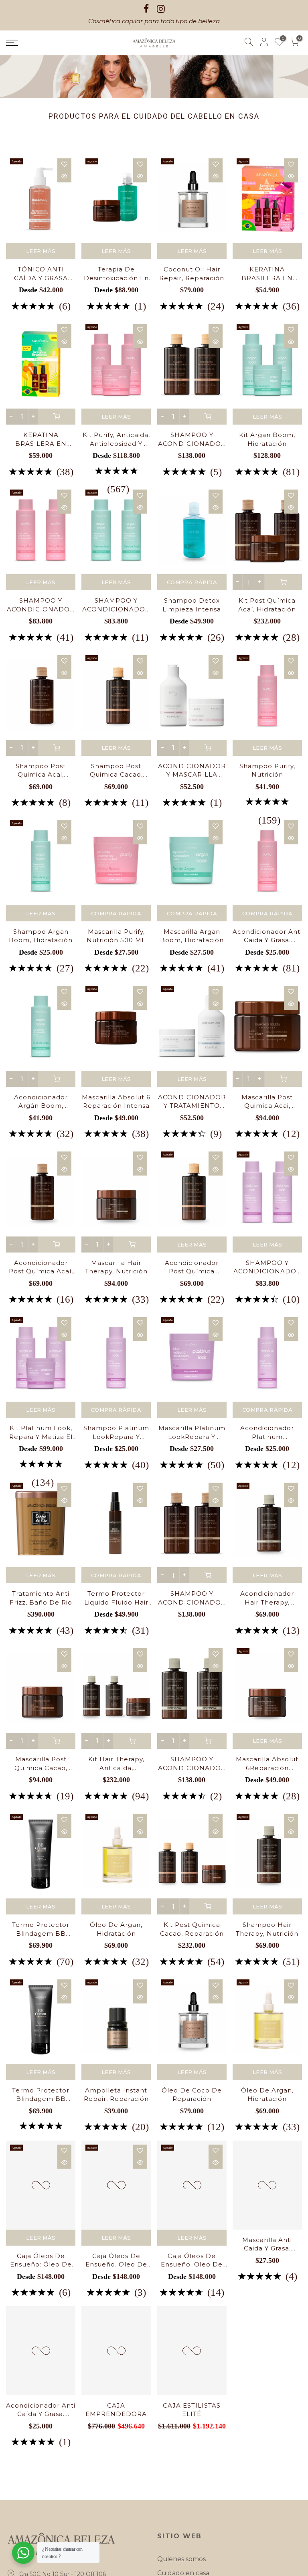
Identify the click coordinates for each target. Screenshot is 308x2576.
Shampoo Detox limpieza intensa (192, 605)
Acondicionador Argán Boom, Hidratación (41, 1102)
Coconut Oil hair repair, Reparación (192, 273)
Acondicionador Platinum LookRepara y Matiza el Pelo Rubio (267, 1433)
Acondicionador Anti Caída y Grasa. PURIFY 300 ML (41, 2426)
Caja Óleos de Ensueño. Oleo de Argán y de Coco (116, 2260)
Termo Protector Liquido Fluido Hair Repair (116, 1598)
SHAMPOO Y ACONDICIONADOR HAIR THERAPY (192, 1764)
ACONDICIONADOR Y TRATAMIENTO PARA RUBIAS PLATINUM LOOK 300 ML (192, 1102)
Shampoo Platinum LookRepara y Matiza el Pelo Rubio (116, 1433)
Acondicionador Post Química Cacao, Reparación (192, 1267)
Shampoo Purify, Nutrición (267, 770)
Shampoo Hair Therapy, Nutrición (267, 1929)
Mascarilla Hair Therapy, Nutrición (116, 1267)
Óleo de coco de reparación (192, 2094)
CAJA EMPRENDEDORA (116, 2426)
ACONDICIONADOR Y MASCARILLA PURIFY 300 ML (192, 771)
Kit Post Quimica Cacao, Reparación (192, 1929)
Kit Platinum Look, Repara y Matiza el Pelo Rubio (41, 1433)
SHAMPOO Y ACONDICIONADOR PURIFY (41, 605)
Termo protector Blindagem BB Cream (41, 1929)
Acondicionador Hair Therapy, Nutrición (267, 1598)
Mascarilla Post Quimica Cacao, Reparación (41, 1764)
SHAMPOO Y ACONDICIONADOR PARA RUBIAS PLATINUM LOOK (267, 1267)
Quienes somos (181, 2559)
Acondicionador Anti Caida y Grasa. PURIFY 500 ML (267, 936)
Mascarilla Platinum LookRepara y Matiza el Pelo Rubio (192, 1433)
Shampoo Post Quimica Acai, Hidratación (41, 771)
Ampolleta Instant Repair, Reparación (116, 2094)
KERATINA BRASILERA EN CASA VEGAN (41, 439)
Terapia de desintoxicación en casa (116, 274)
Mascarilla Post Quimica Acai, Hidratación (267, 1102)
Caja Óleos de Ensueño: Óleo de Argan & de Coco (41, 2260)
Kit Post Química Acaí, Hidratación (267, 605)
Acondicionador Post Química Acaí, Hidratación (41, 1267)
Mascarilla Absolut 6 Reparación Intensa (116, 1101)
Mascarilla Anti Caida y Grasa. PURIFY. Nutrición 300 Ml (267, 2260)
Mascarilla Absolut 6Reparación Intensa (267, 1764)
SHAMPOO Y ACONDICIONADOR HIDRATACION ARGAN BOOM (116, 605)
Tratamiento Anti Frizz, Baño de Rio (41, 1598)
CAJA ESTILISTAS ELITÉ (192, 2426)
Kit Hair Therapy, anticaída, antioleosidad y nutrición (116, 1764)
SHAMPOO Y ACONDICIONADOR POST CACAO (192, 439)
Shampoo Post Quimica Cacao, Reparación (116, 771)
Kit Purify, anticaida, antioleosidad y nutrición (116, 439)
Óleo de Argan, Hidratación (116, 1929)
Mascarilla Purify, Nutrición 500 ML (116, 936)
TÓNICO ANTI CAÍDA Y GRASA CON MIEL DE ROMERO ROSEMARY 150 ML (41, 274)
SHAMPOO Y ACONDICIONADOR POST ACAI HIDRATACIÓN (192, 1598)
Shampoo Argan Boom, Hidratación (41, 936)
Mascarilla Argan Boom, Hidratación (192, 936)
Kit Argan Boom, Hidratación (267, 439)
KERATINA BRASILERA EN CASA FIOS (267, 274)
